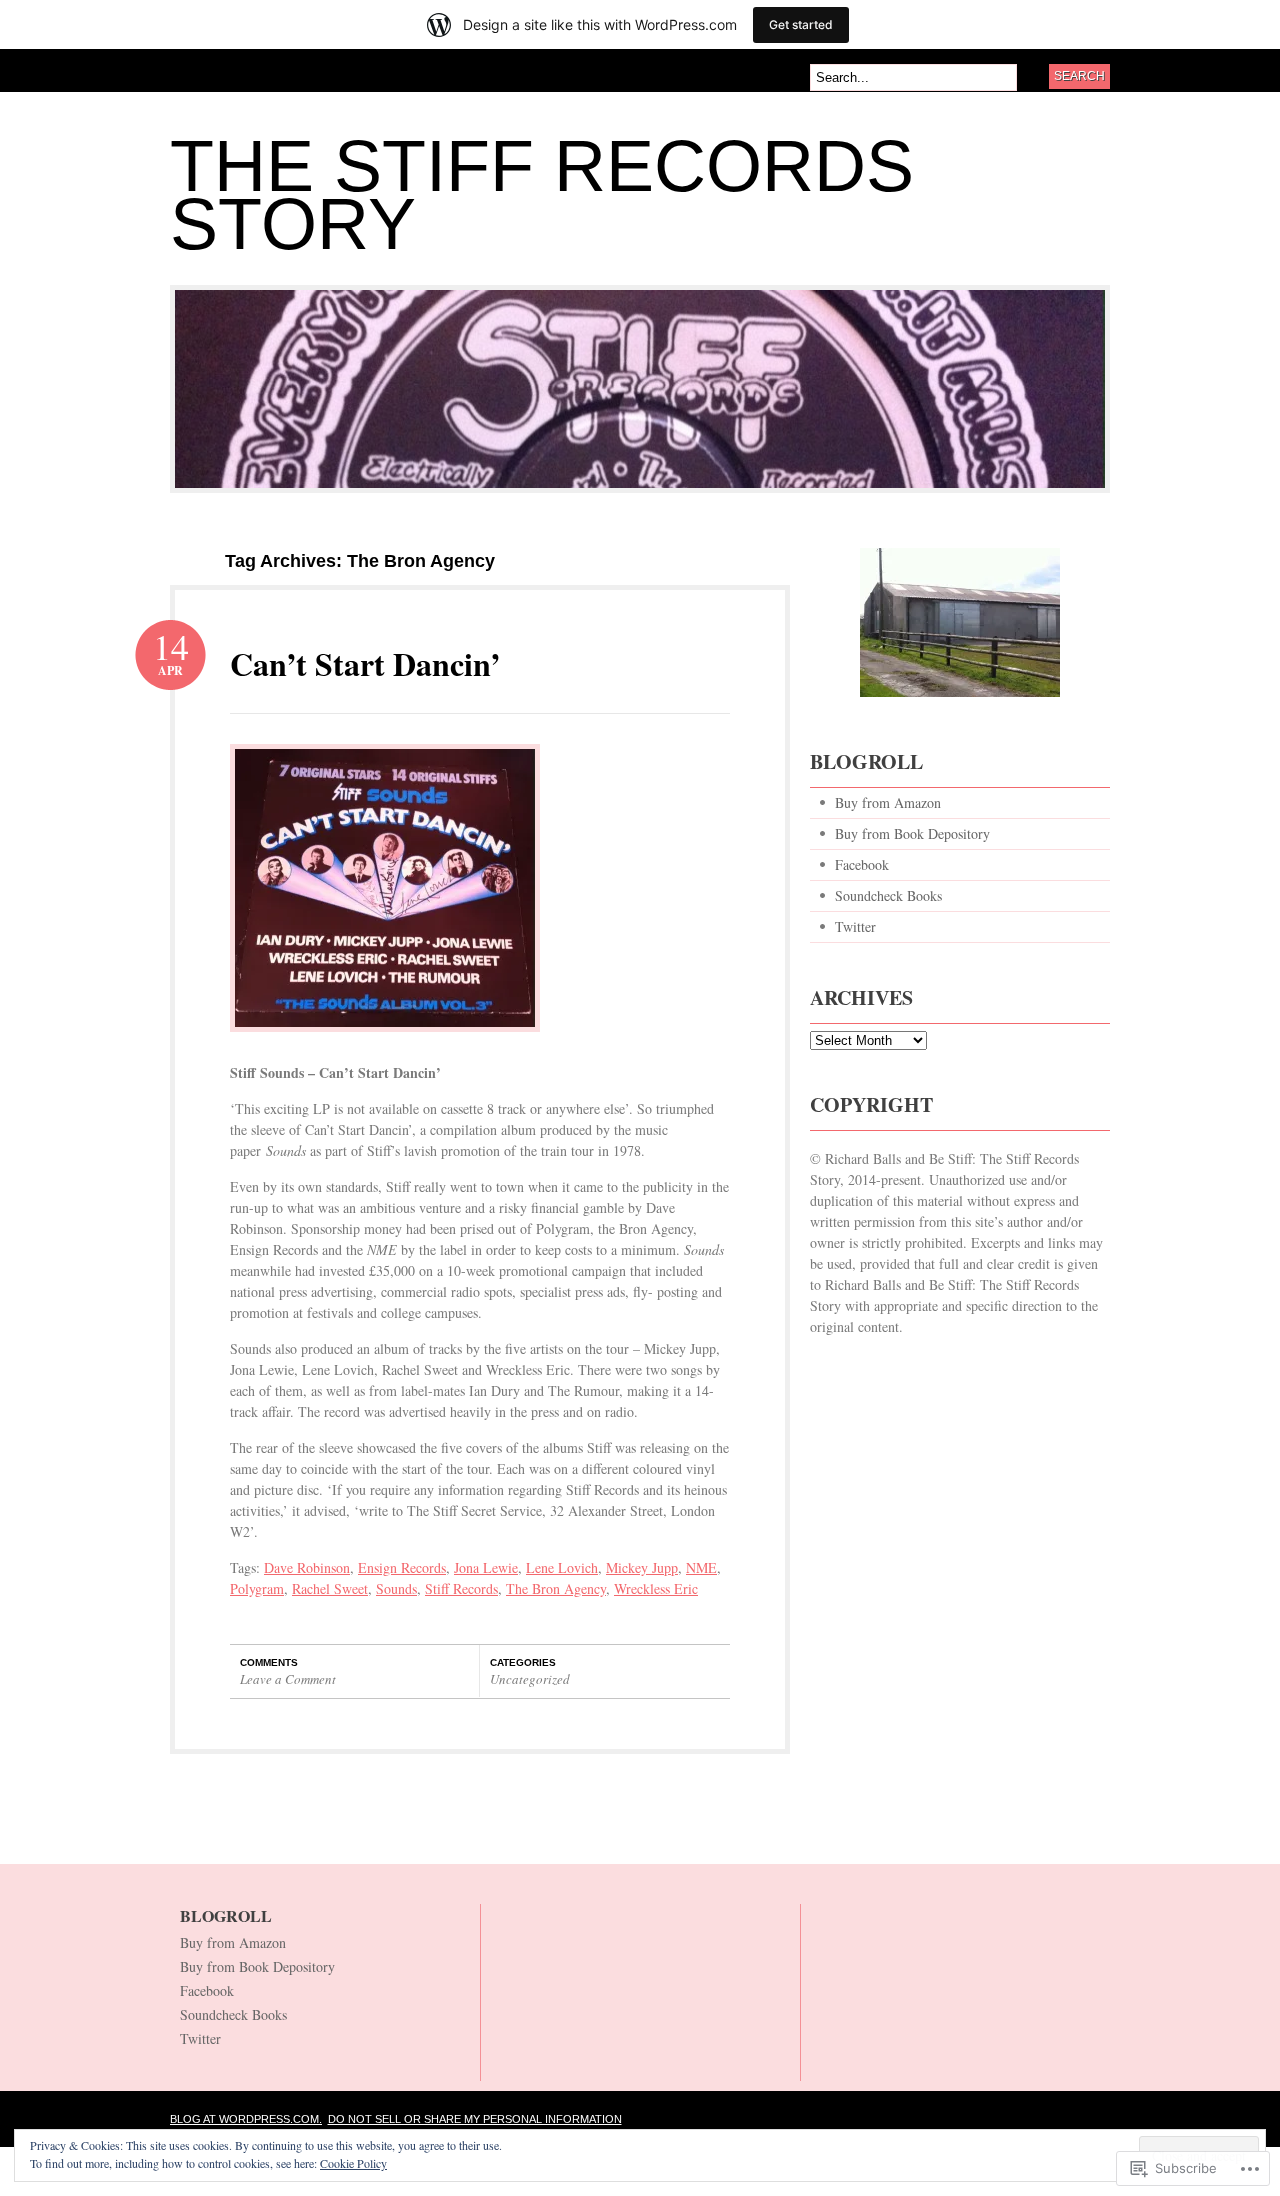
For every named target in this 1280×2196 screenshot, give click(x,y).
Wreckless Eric (656, 1588)
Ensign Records (402, 1567)
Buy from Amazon (888, 802)
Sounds (396, 1588)
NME (701, 1567)
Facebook (862, 864)
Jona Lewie (486, 1567)
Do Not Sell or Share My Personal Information (475, 2119)
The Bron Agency (556, 1588)
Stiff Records (461, 1588)
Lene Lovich (562, 1567)
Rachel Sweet (330, 1588)
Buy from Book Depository (912, 833)
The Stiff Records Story (542, 195)
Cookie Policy (353, 2163)
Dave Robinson (307, 1567)
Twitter (855, 926)
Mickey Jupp (642, 1567)
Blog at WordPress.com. (246, 2119)
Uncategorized (530, 1679)
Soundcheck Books (888, 895)
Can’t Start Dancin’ (365, 663)
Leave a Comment (288, 1679)
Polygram (257, 1588)
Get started (801, 24)
